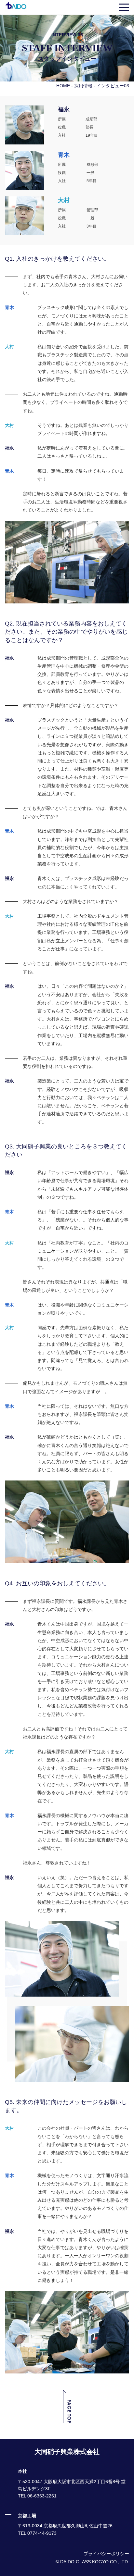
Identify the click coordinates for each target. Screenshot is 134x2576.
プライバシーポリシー (106, 2554)
